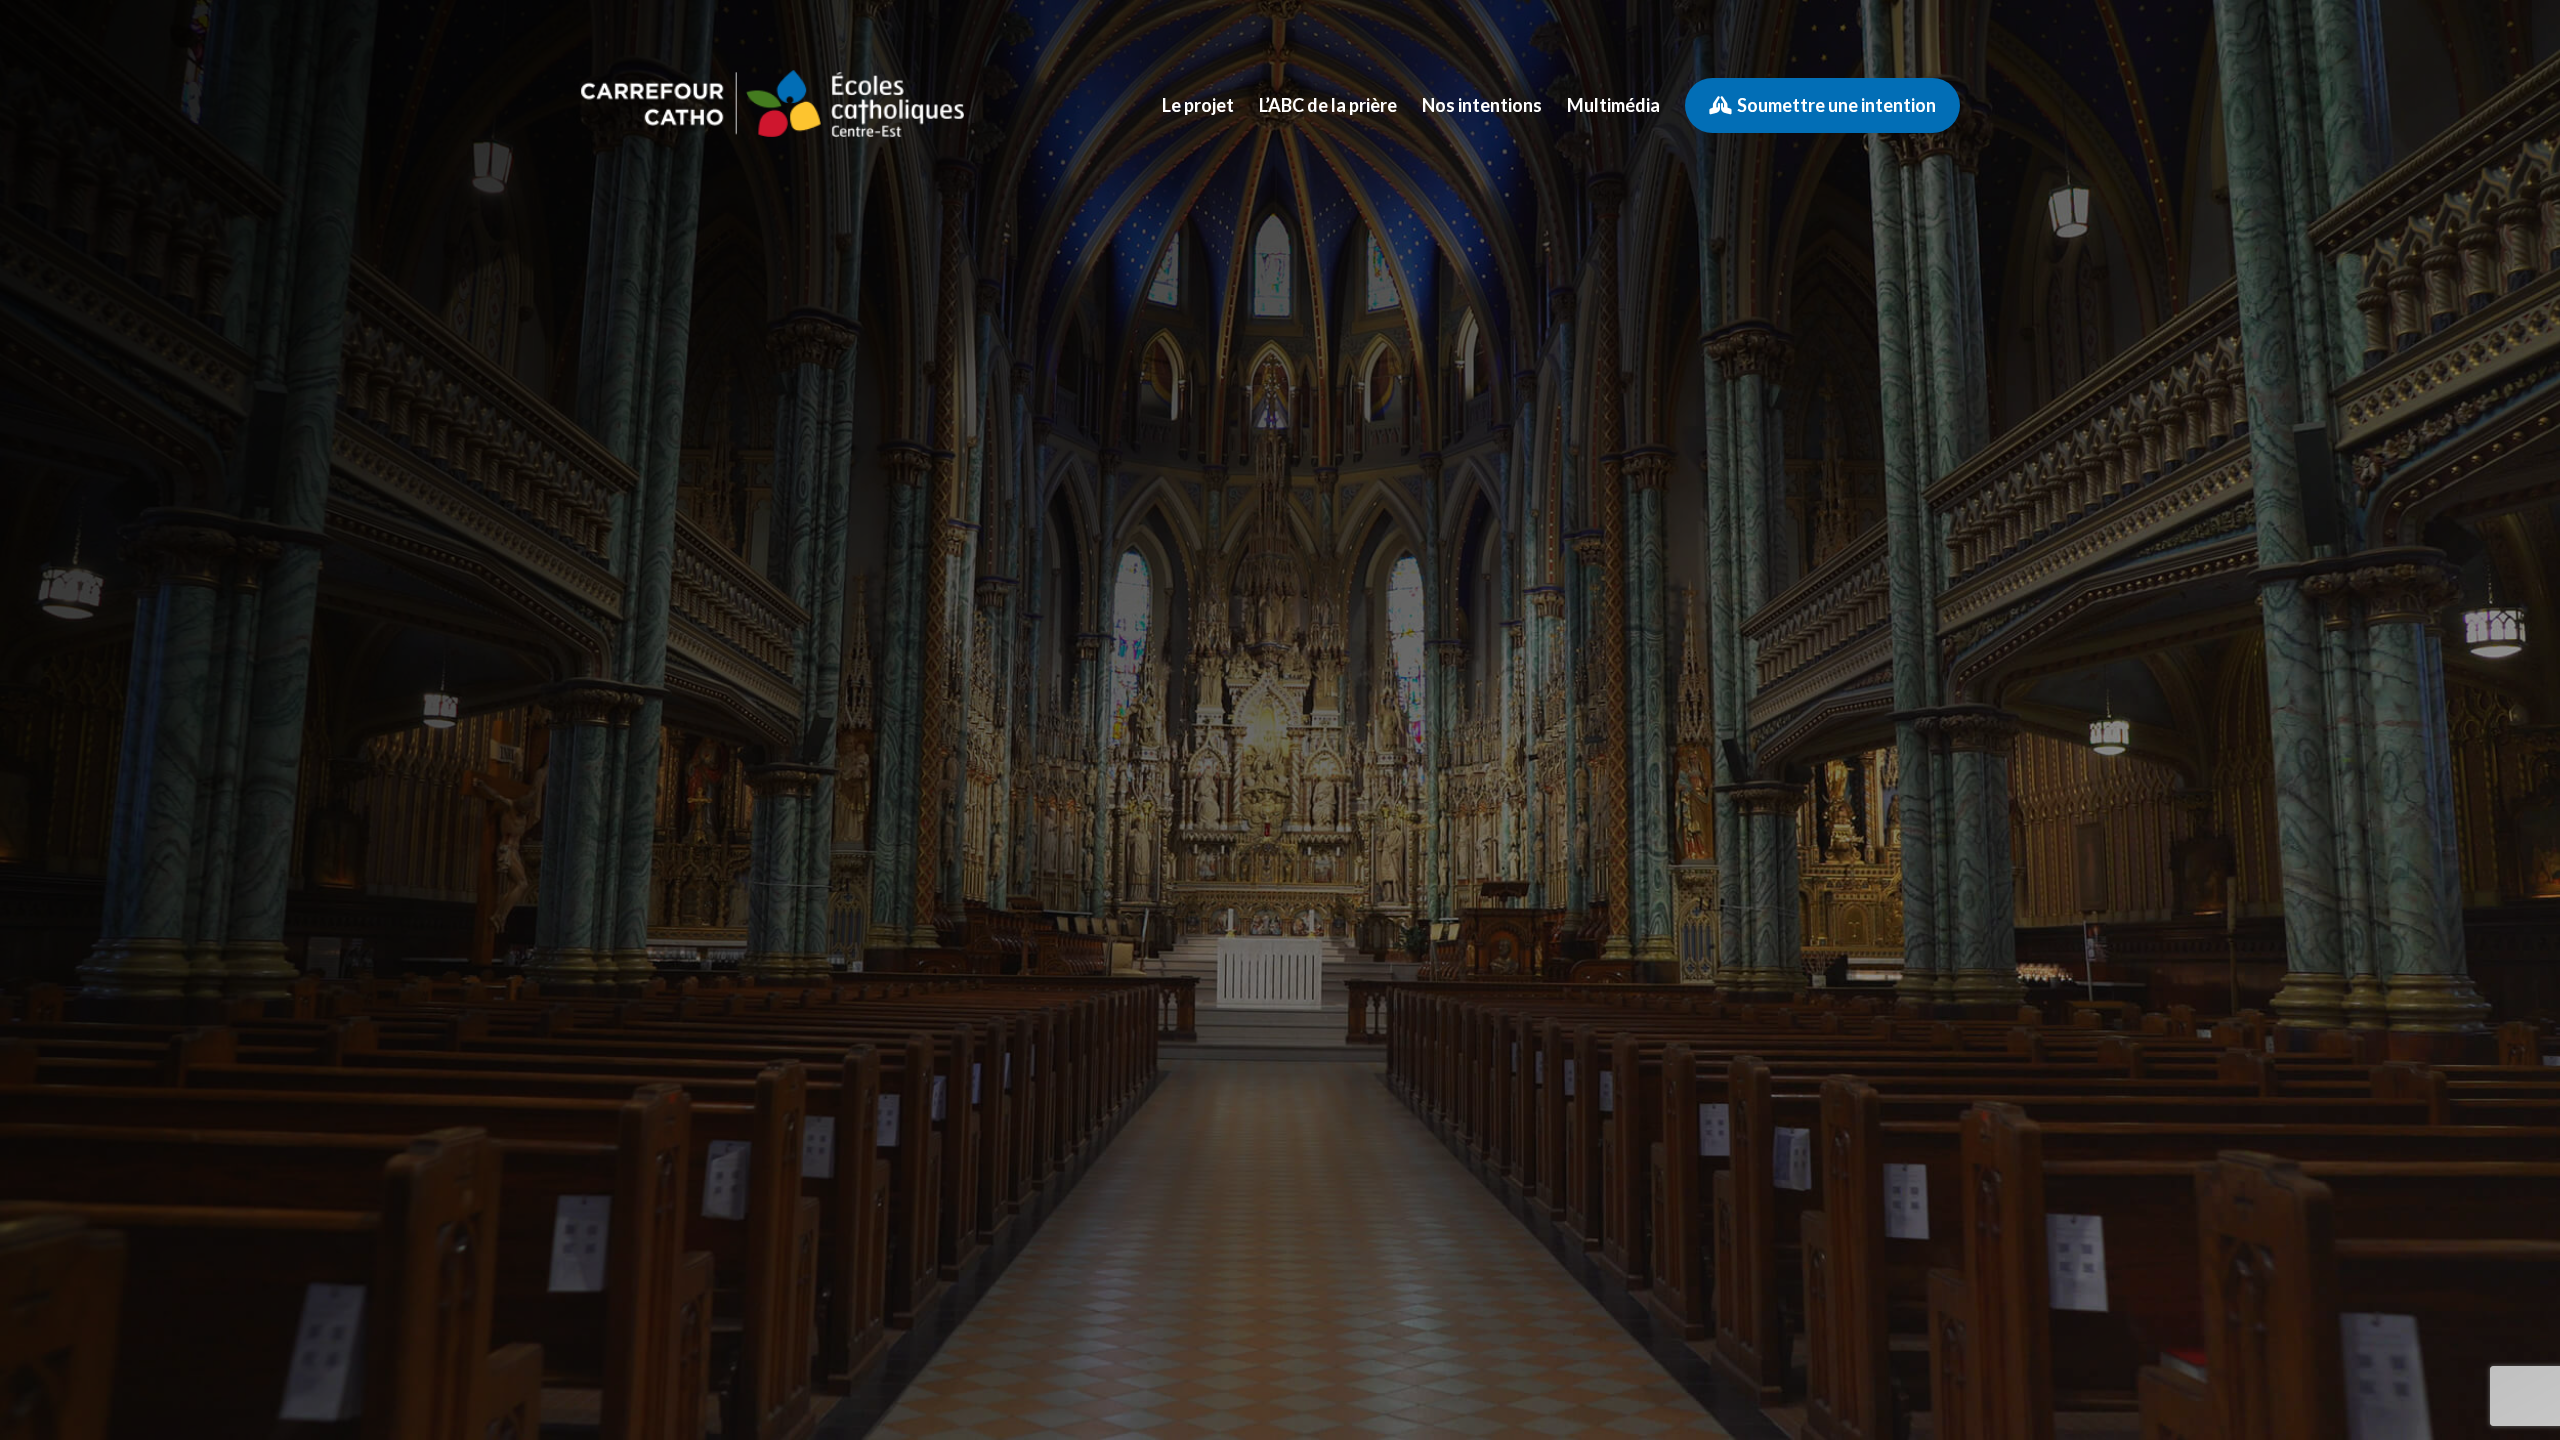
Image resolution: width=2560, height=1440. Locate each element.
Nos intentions (1482, 105)
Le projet (1198, 105)
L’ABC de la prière (1328, 105)
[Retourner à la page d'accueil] (772, 105)
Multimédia (1613, 105)
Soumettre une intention (1836, 105)
